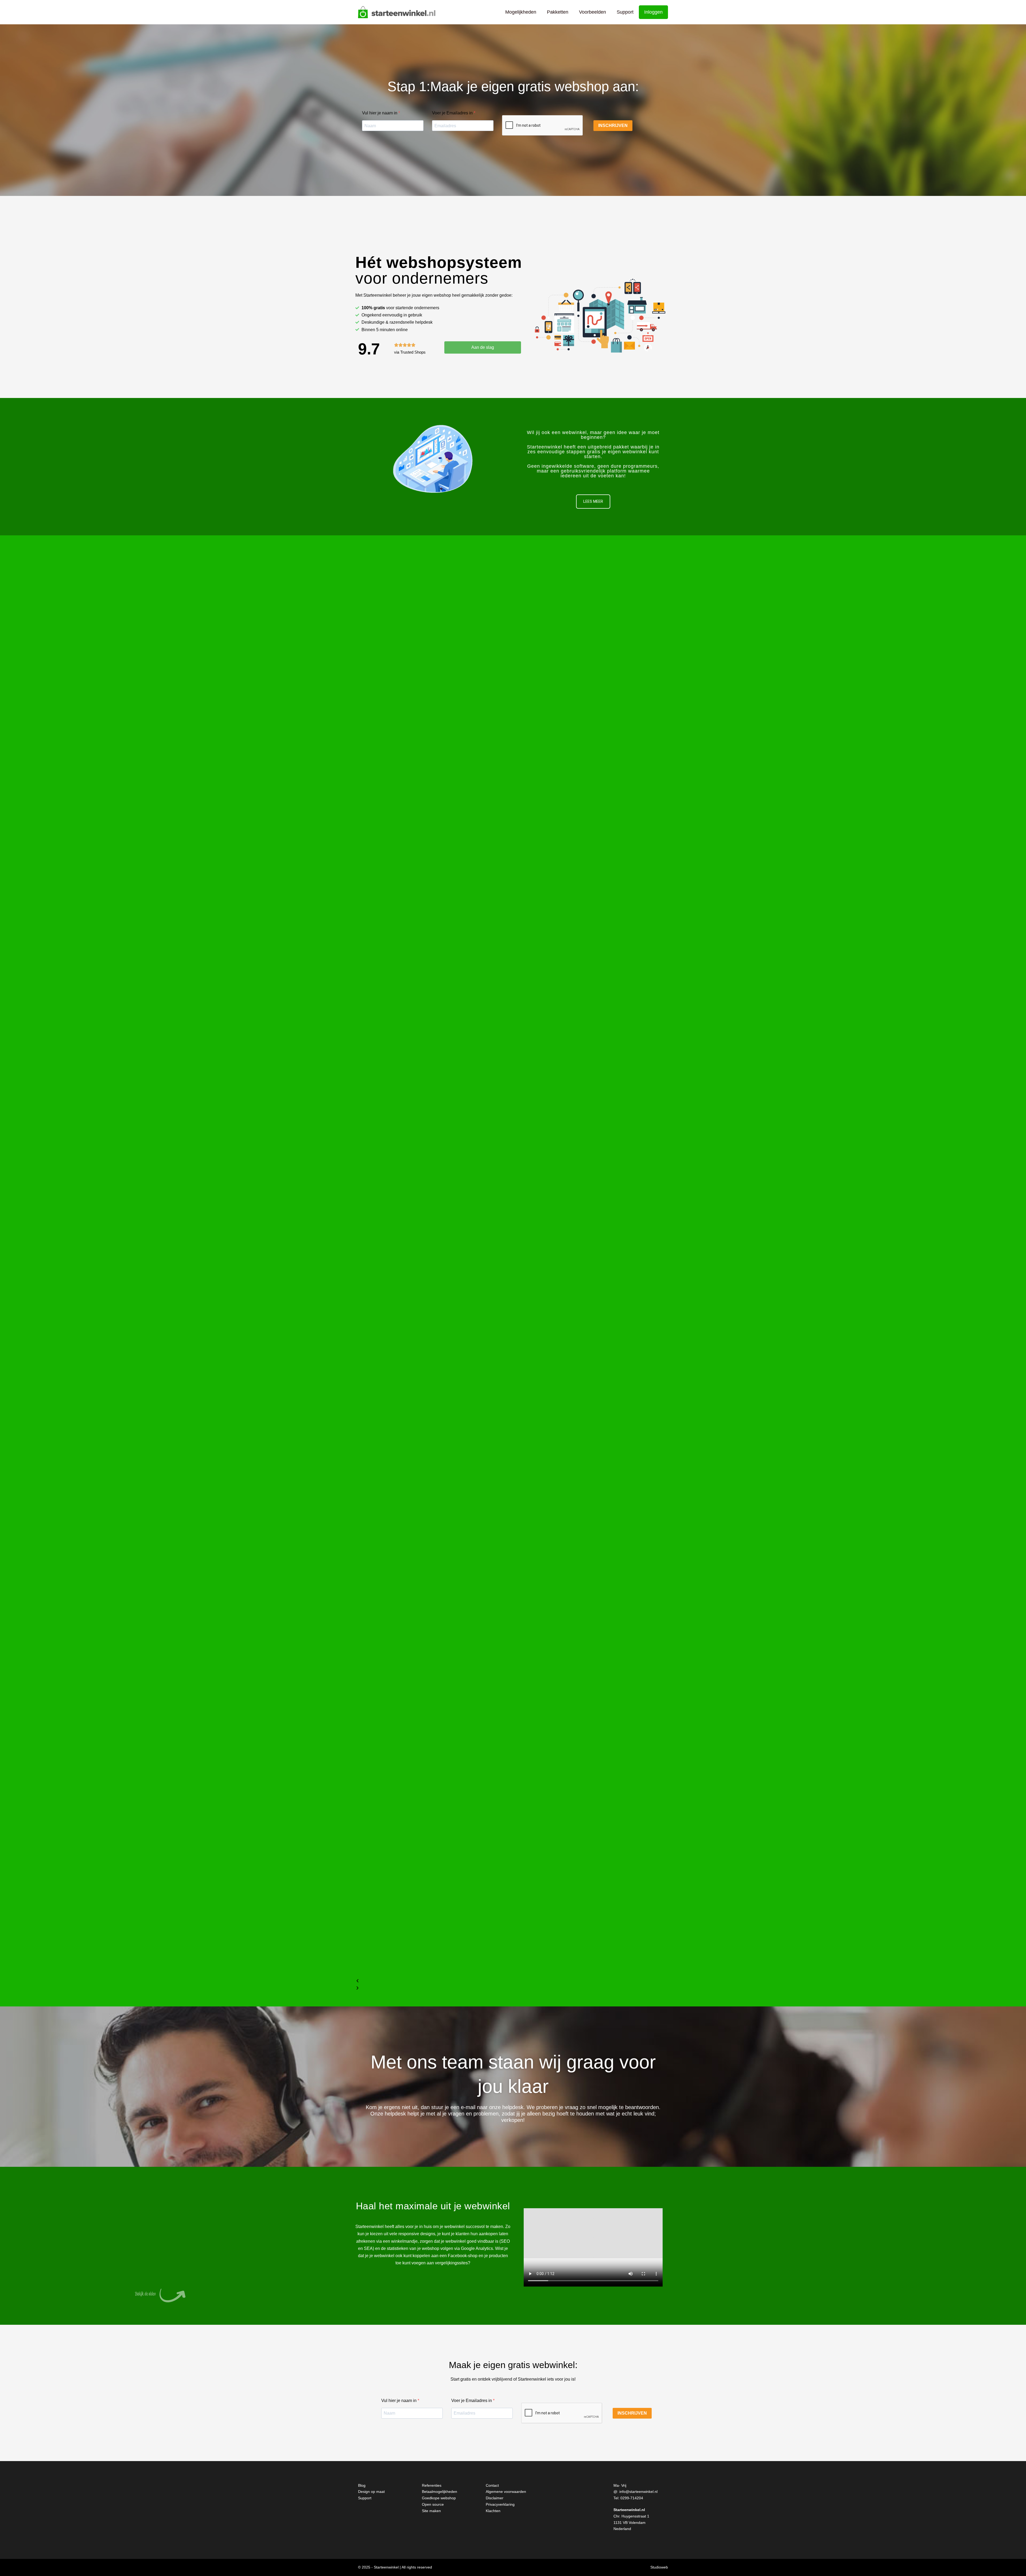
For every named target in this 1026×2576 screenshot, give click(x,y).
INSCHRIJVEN (613, 125)
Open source (433, 2504)
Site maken (431, 2511)
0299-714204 (632, 2498)
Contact (492, 2485)
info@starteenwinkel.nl (638, 2492)
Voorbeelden (592, 12)
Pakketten (558, 12)
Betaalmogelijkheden (440, 2492)
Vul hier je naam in (380, 113)
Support (625, 12)
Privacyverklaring (500, 2504)
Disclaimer (495, 2498)
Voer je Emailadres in (453, 113)
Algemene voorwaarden (506, 2492)
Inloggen (653, 12)
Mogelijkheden (521, 12)
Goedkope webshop (439, 2498)
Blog (362, 2485)
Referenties (432, 2485)
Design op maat (371, 2492)
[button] (513, 1981)
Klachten (493, 2511)
